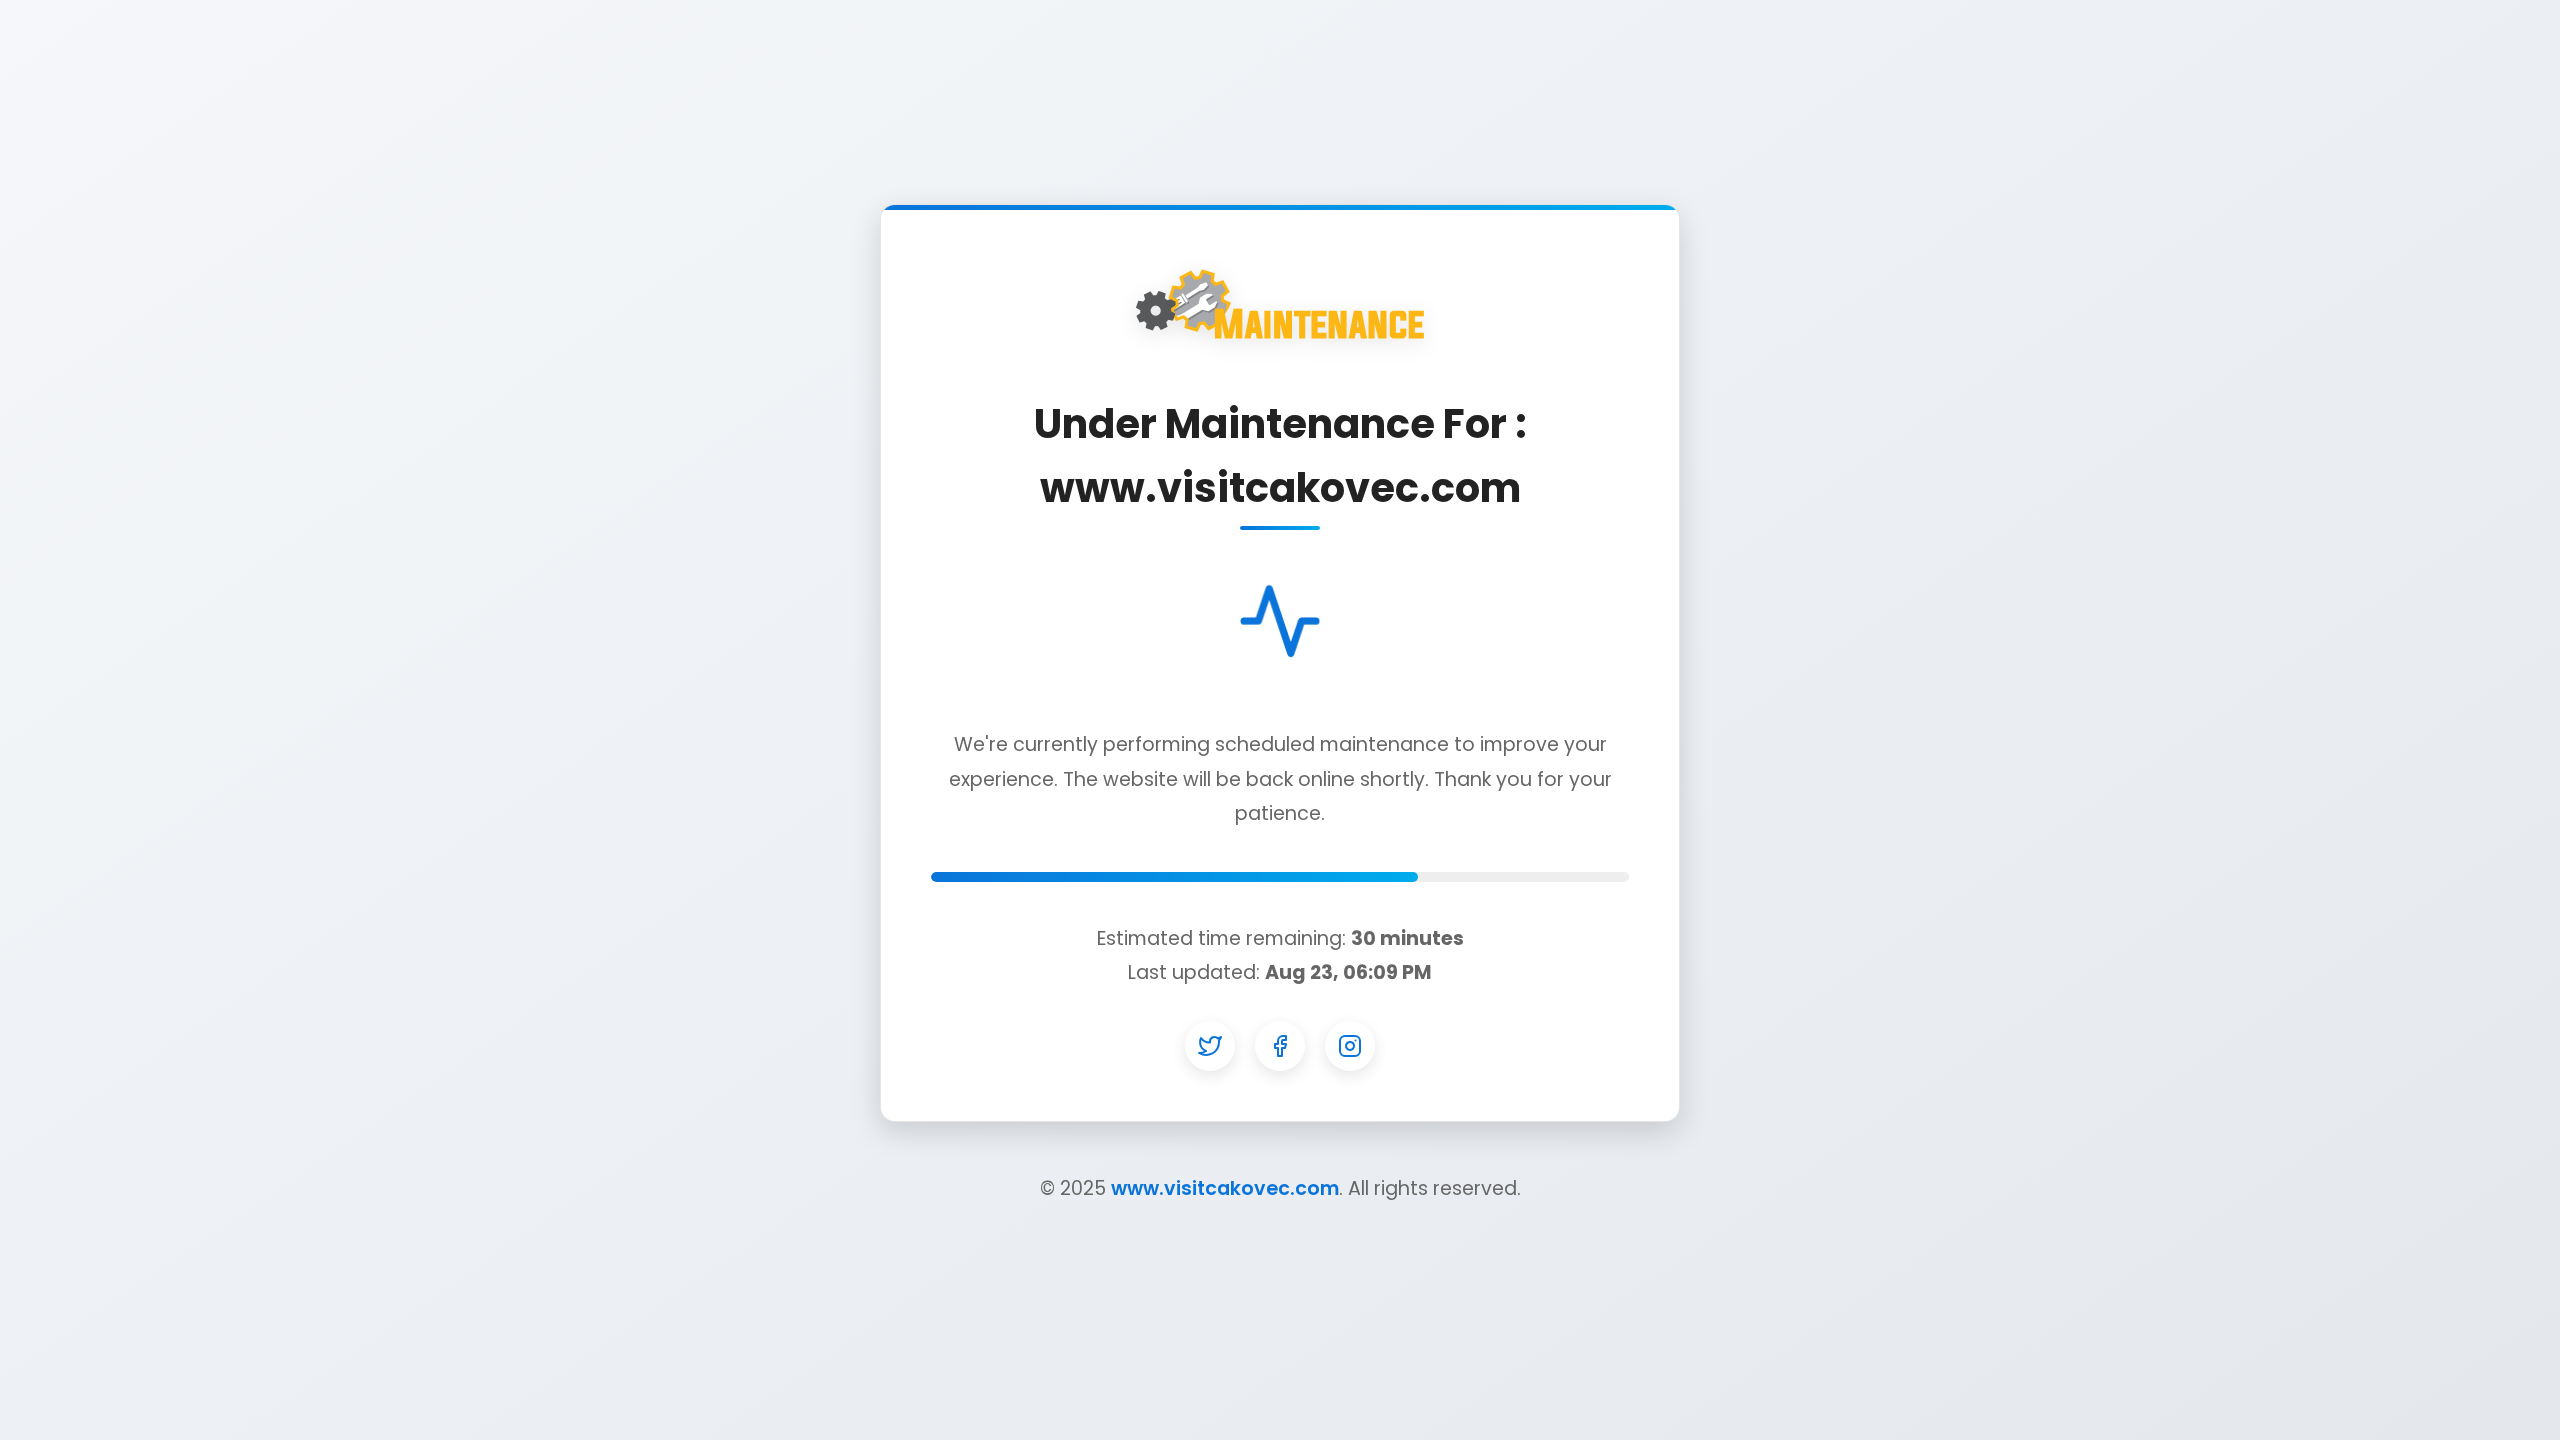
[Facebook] (1280, 1046)
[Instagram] (1350, 1046)
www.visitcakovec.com (1225, 1188)
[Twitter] (1210, 1046)
